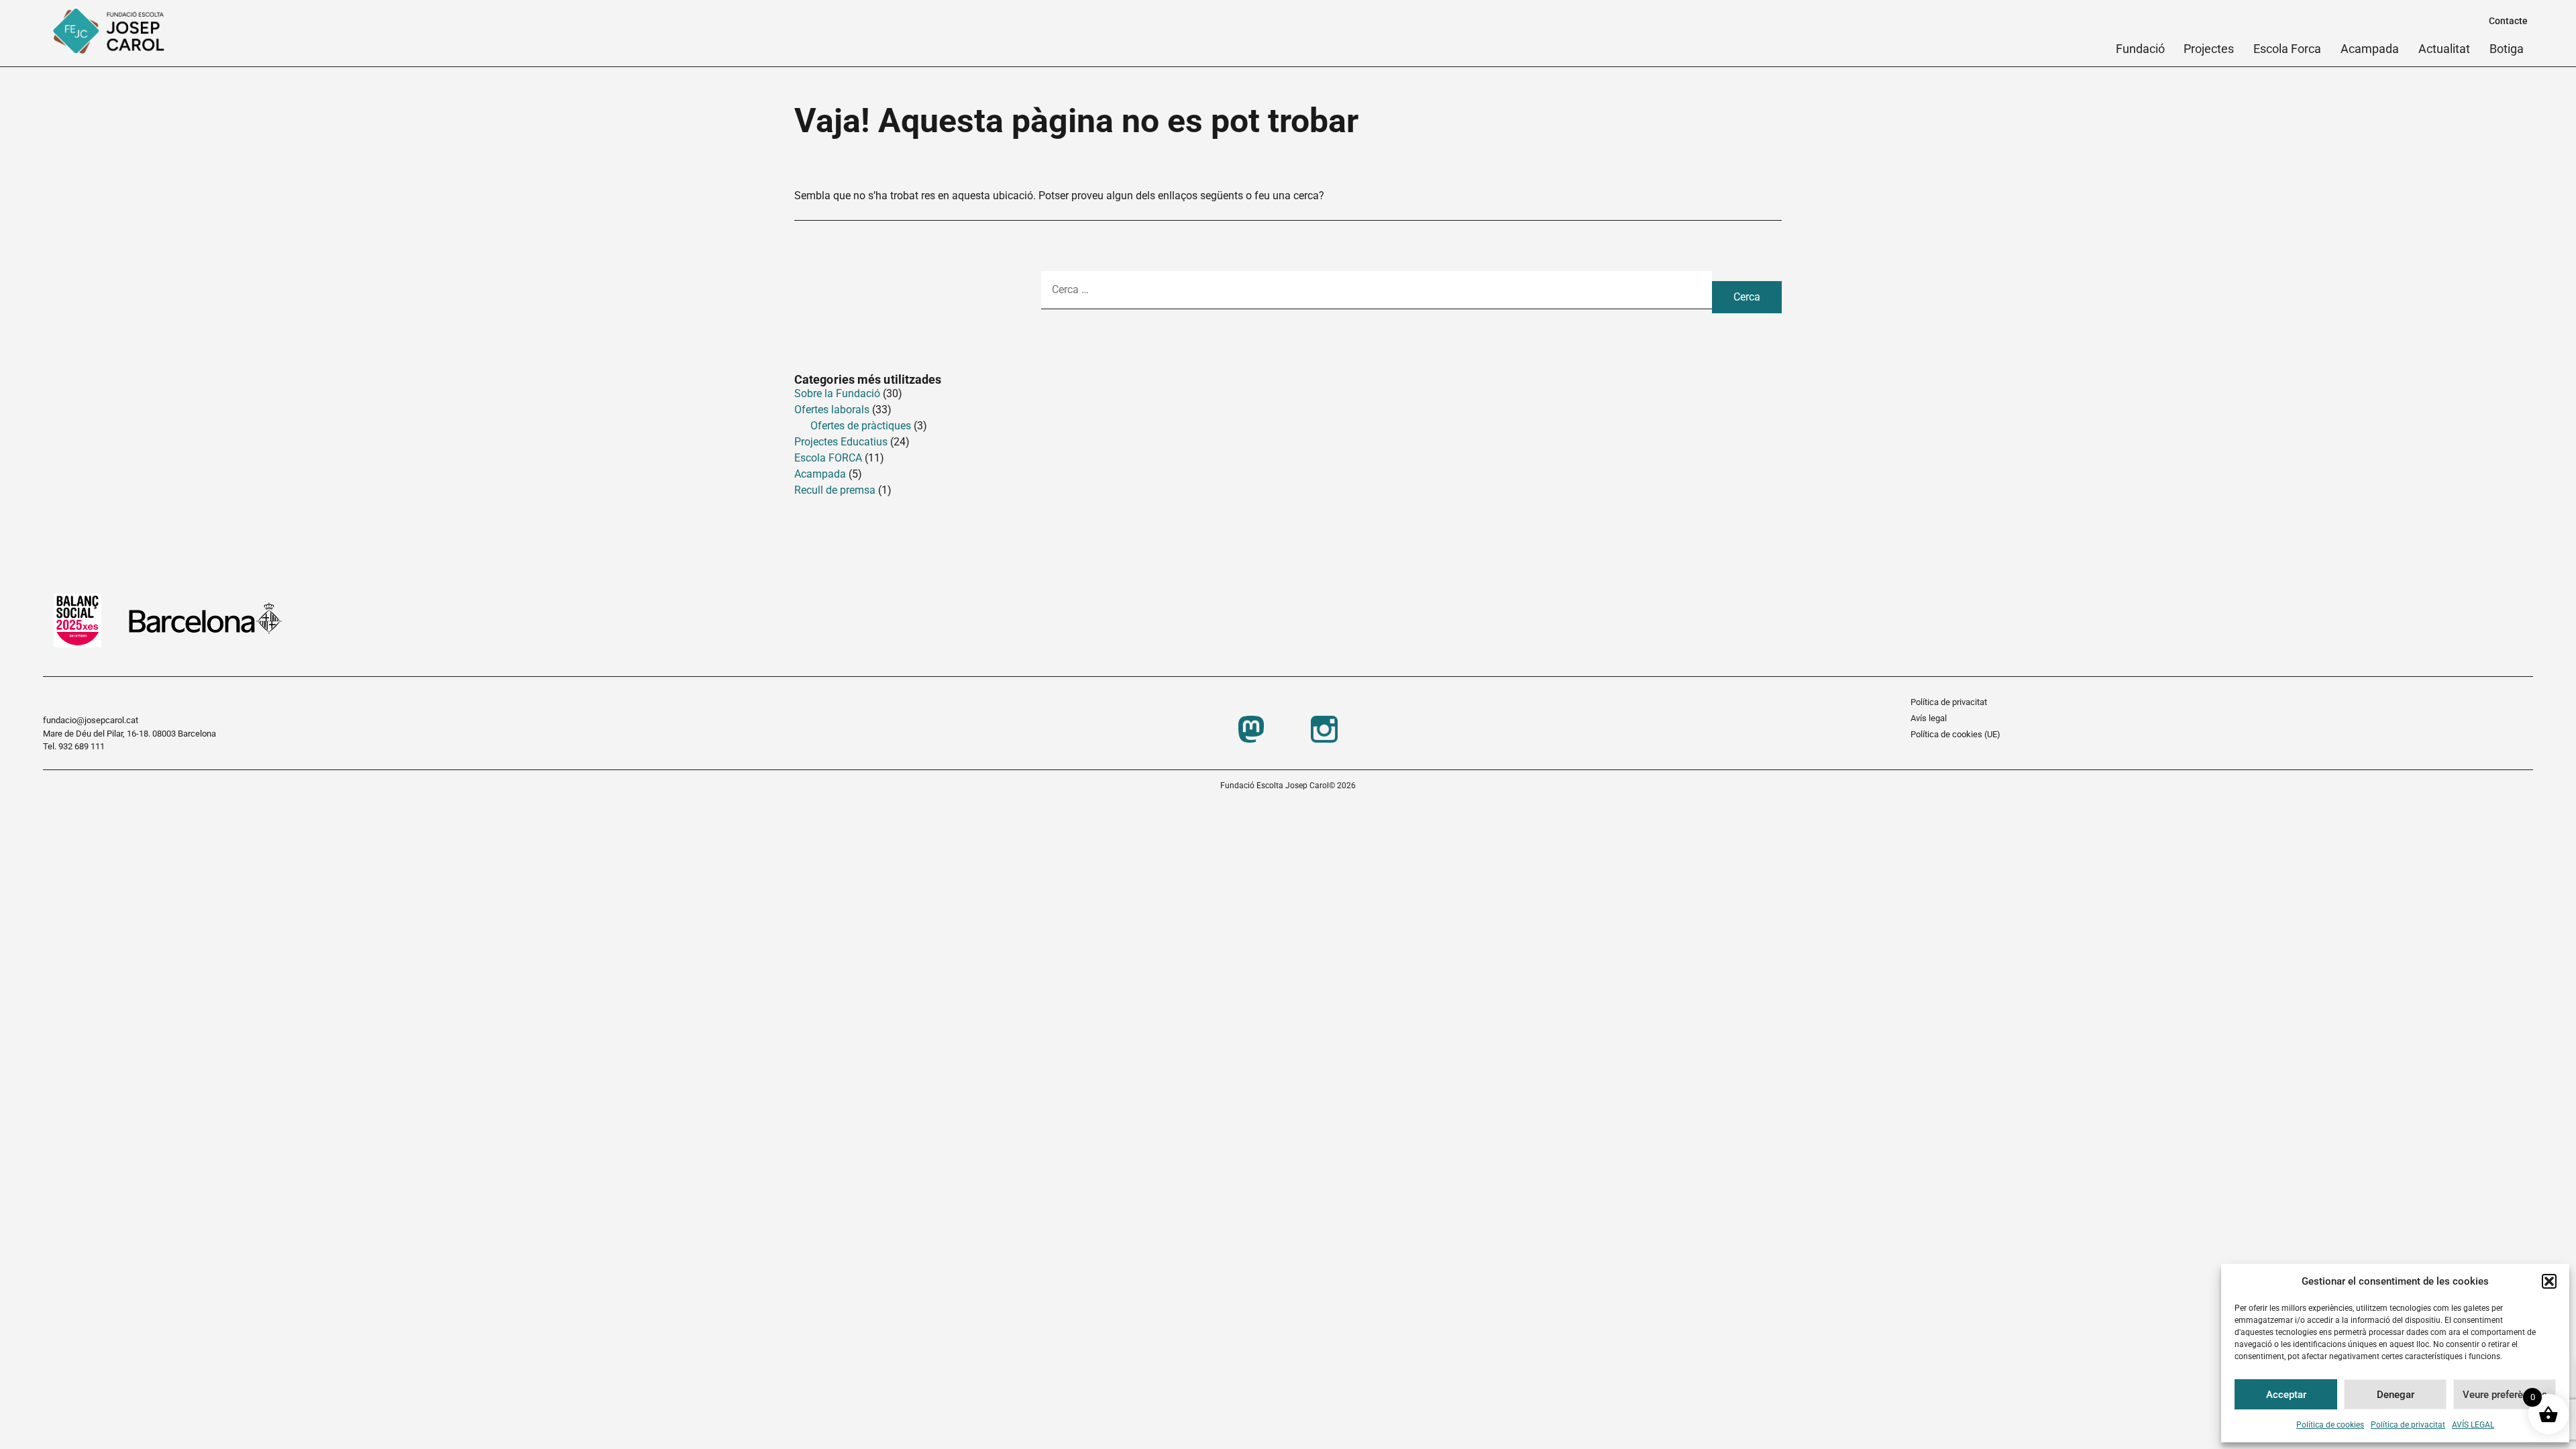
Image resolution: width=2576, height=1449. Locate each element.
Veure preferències (2505, 1395)
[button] (2549, 1281)
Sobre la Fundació (837, 393)
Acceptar (2286, 1395)
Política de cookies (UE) (1955, 734)
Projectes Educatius (841, 442)
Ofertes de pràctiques (861, 426)
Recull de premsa (835, 490)
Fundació (2140, 49)
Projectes (2209, 49)
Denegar (2396, 1395)
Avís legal (1929, 718)
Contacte (2508, 21)
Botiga (2507, 49)
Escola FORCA (828, 458)
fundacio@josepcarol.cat (91, 720)
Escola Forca (2287, 49)
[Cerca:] (1377, 297)
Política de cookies (2330, 1425)
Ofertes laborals (832, 410)
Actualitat (2444, 49)
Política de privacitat (2408, 1425)
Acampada (2370, 49)
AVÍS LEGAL (2473, 1425)
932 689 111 (82, 746)
